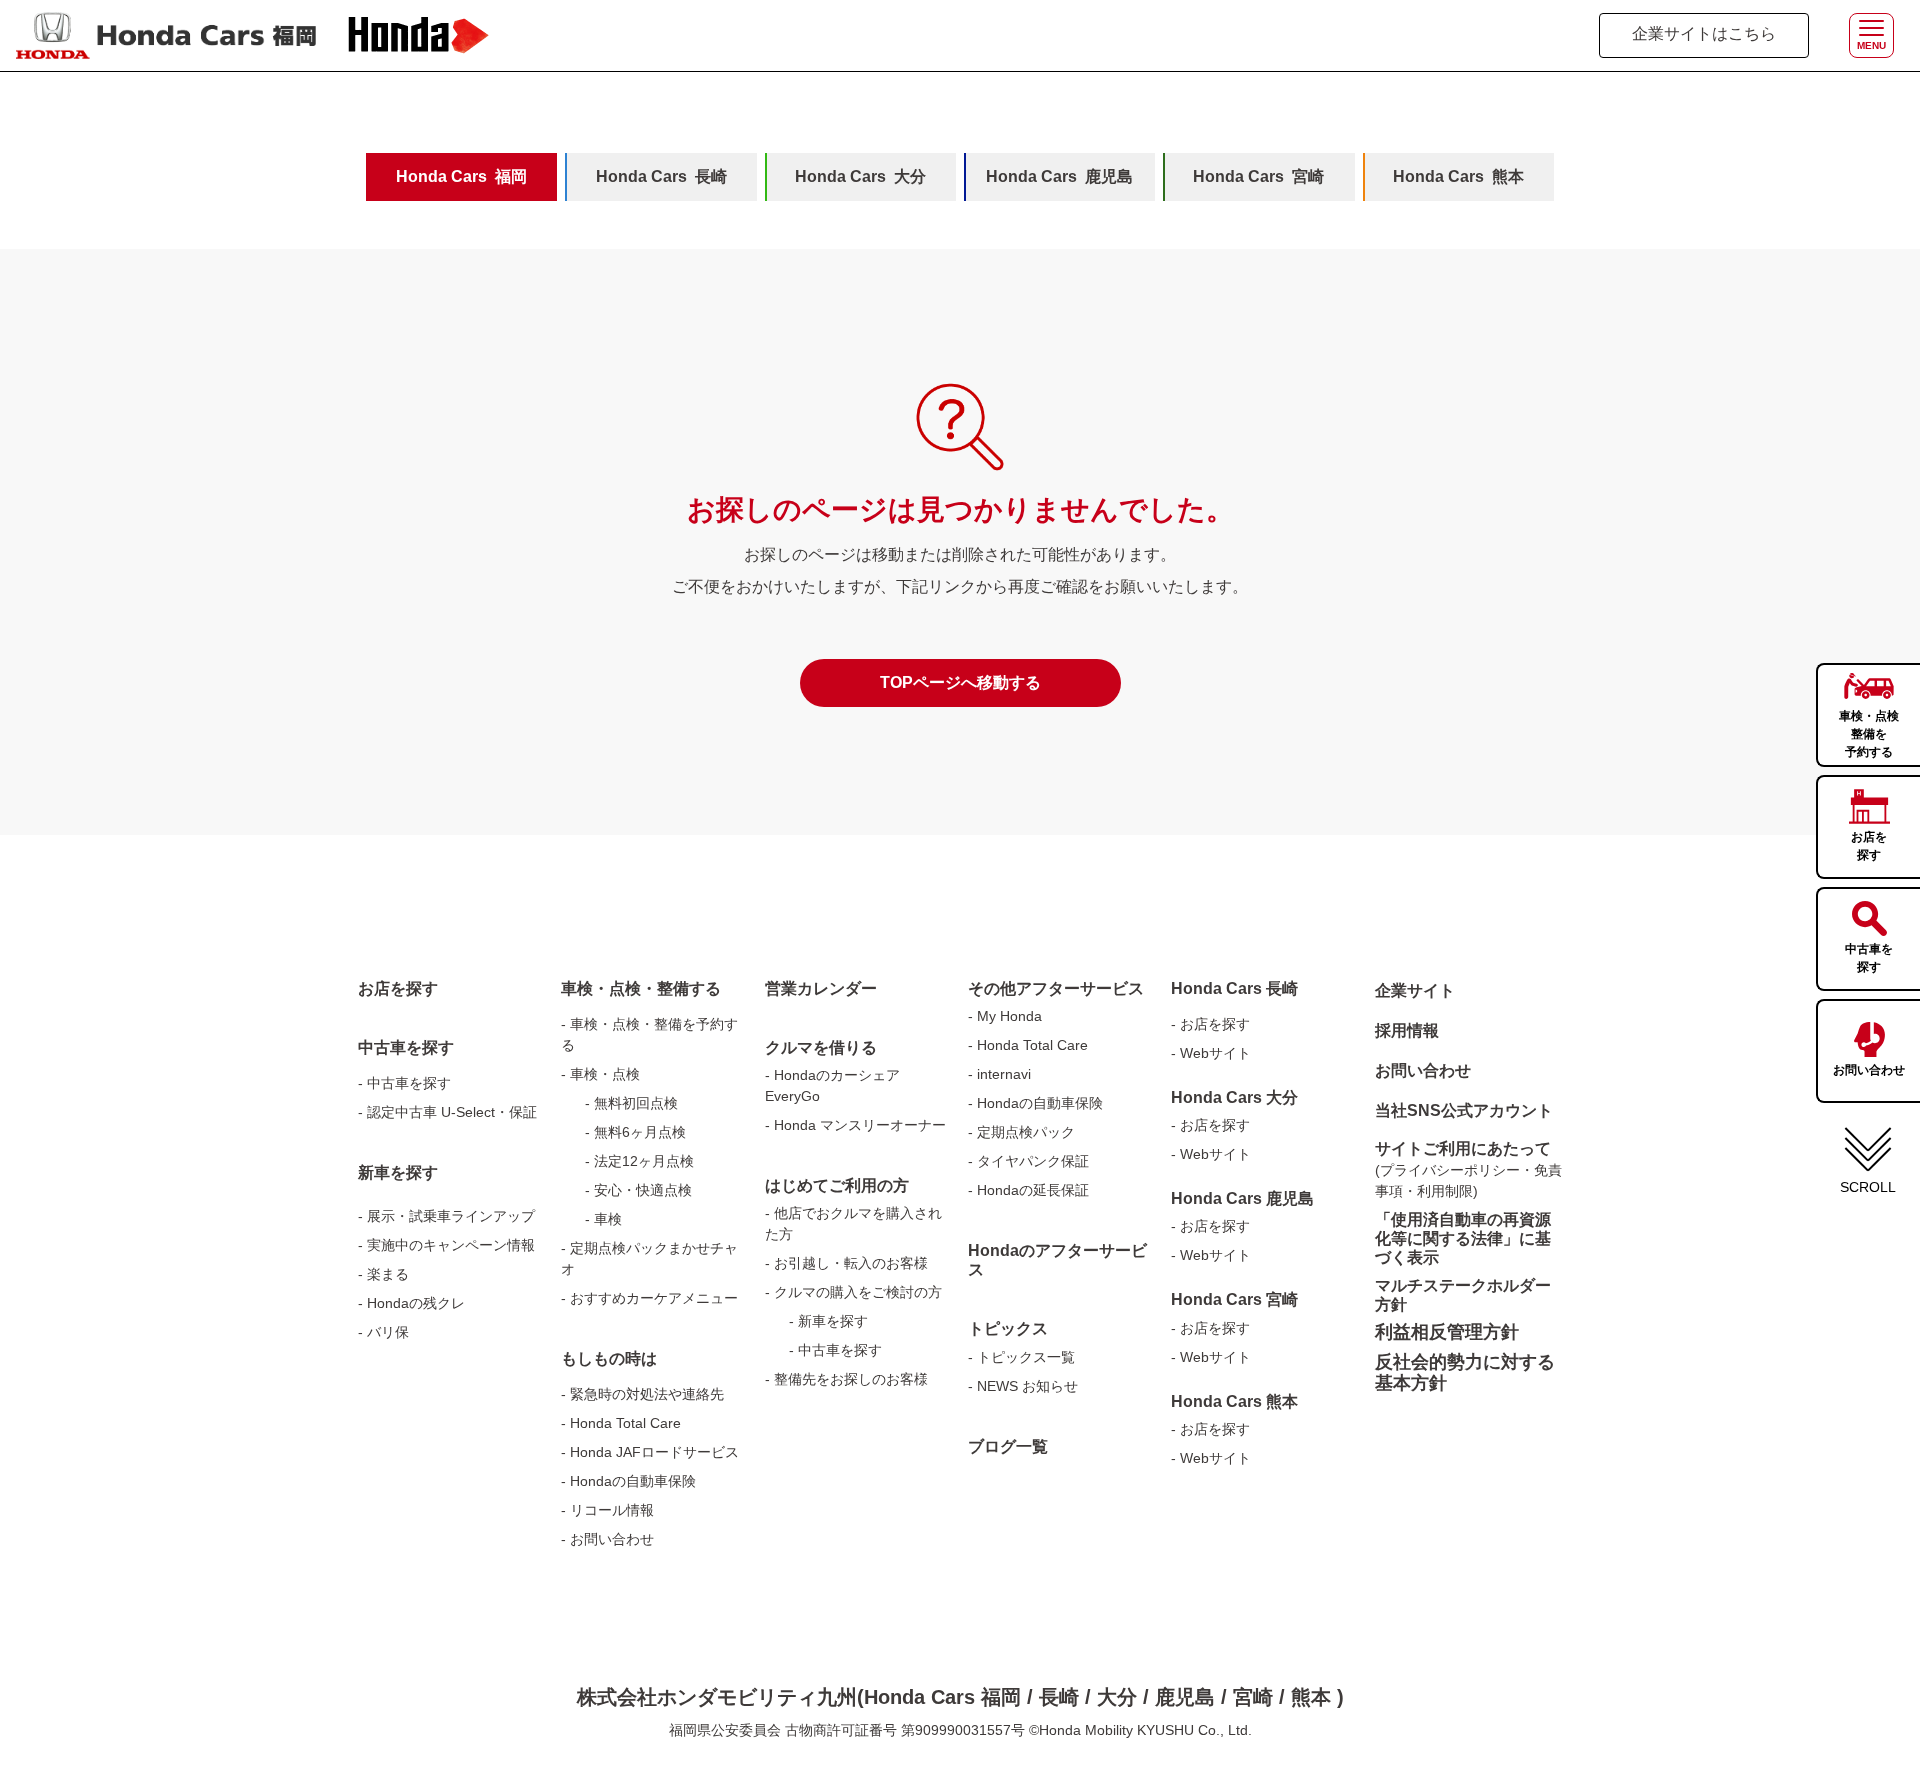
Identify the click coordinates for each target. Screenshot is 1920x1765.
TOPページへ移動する (960, 682)
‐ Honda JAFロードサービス (650, 1452)
